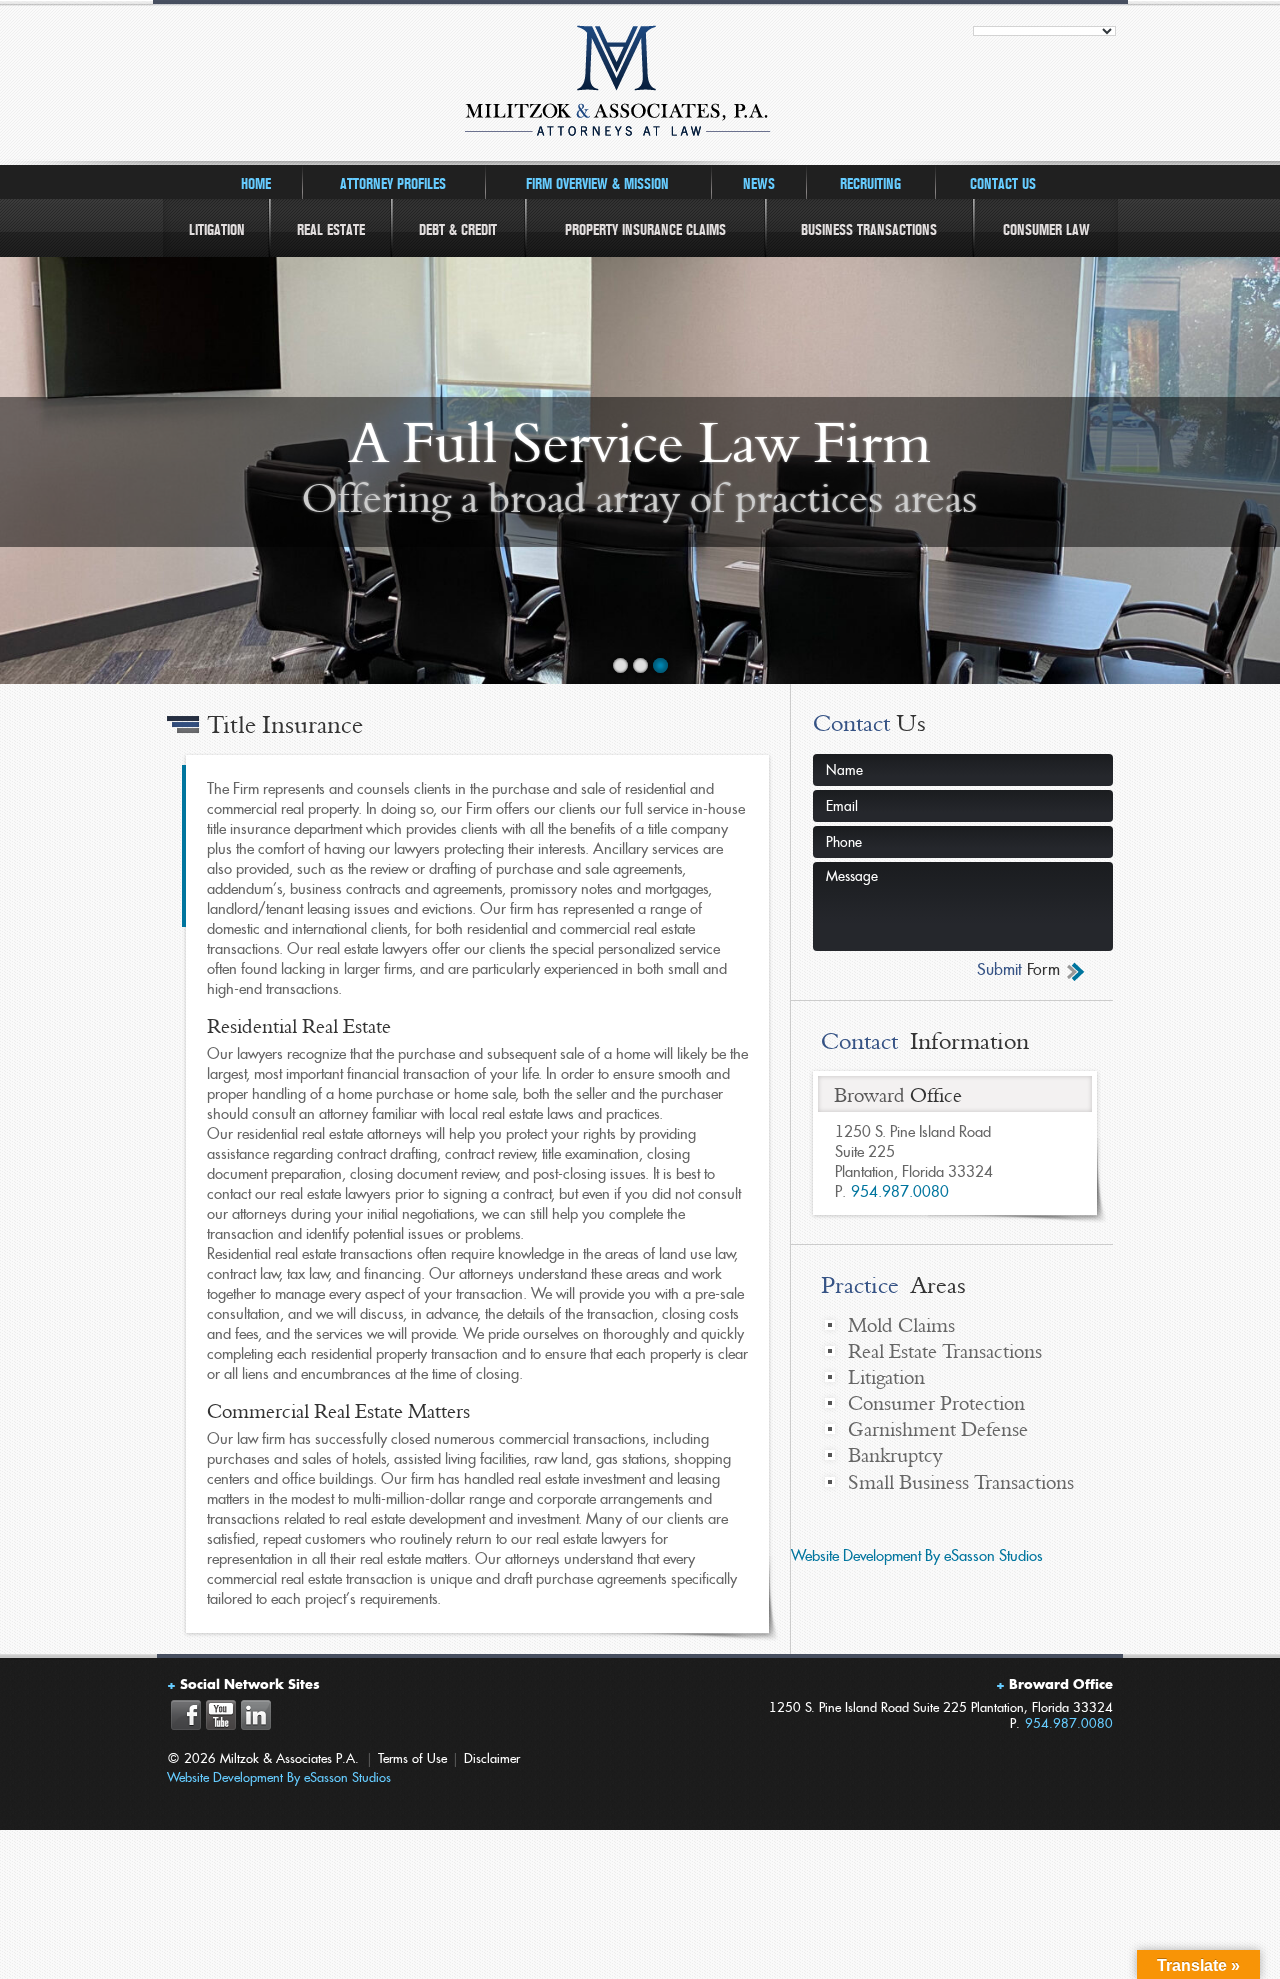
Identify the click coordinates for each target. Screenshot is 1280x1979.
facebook (185, 1715)
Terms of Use (412, 1758)
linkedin (255, 1715)
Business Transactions (869, 230)
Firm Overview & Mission (597, 184)
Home (256, 184)
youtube (220, 1715)
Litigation (217, 230)
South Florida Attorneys (640, 85)
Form (1018, 970)
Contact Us (1003, 184)
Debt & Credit (458, 230)
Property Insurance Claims (645, 230)
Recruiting (870, 184)
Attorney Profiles (393, 184)
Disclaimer (492, 1758)
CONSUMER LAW (1046, 230)
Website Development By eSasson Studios (917, 1556)
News (759, 184)
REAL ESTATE (331, 230)
